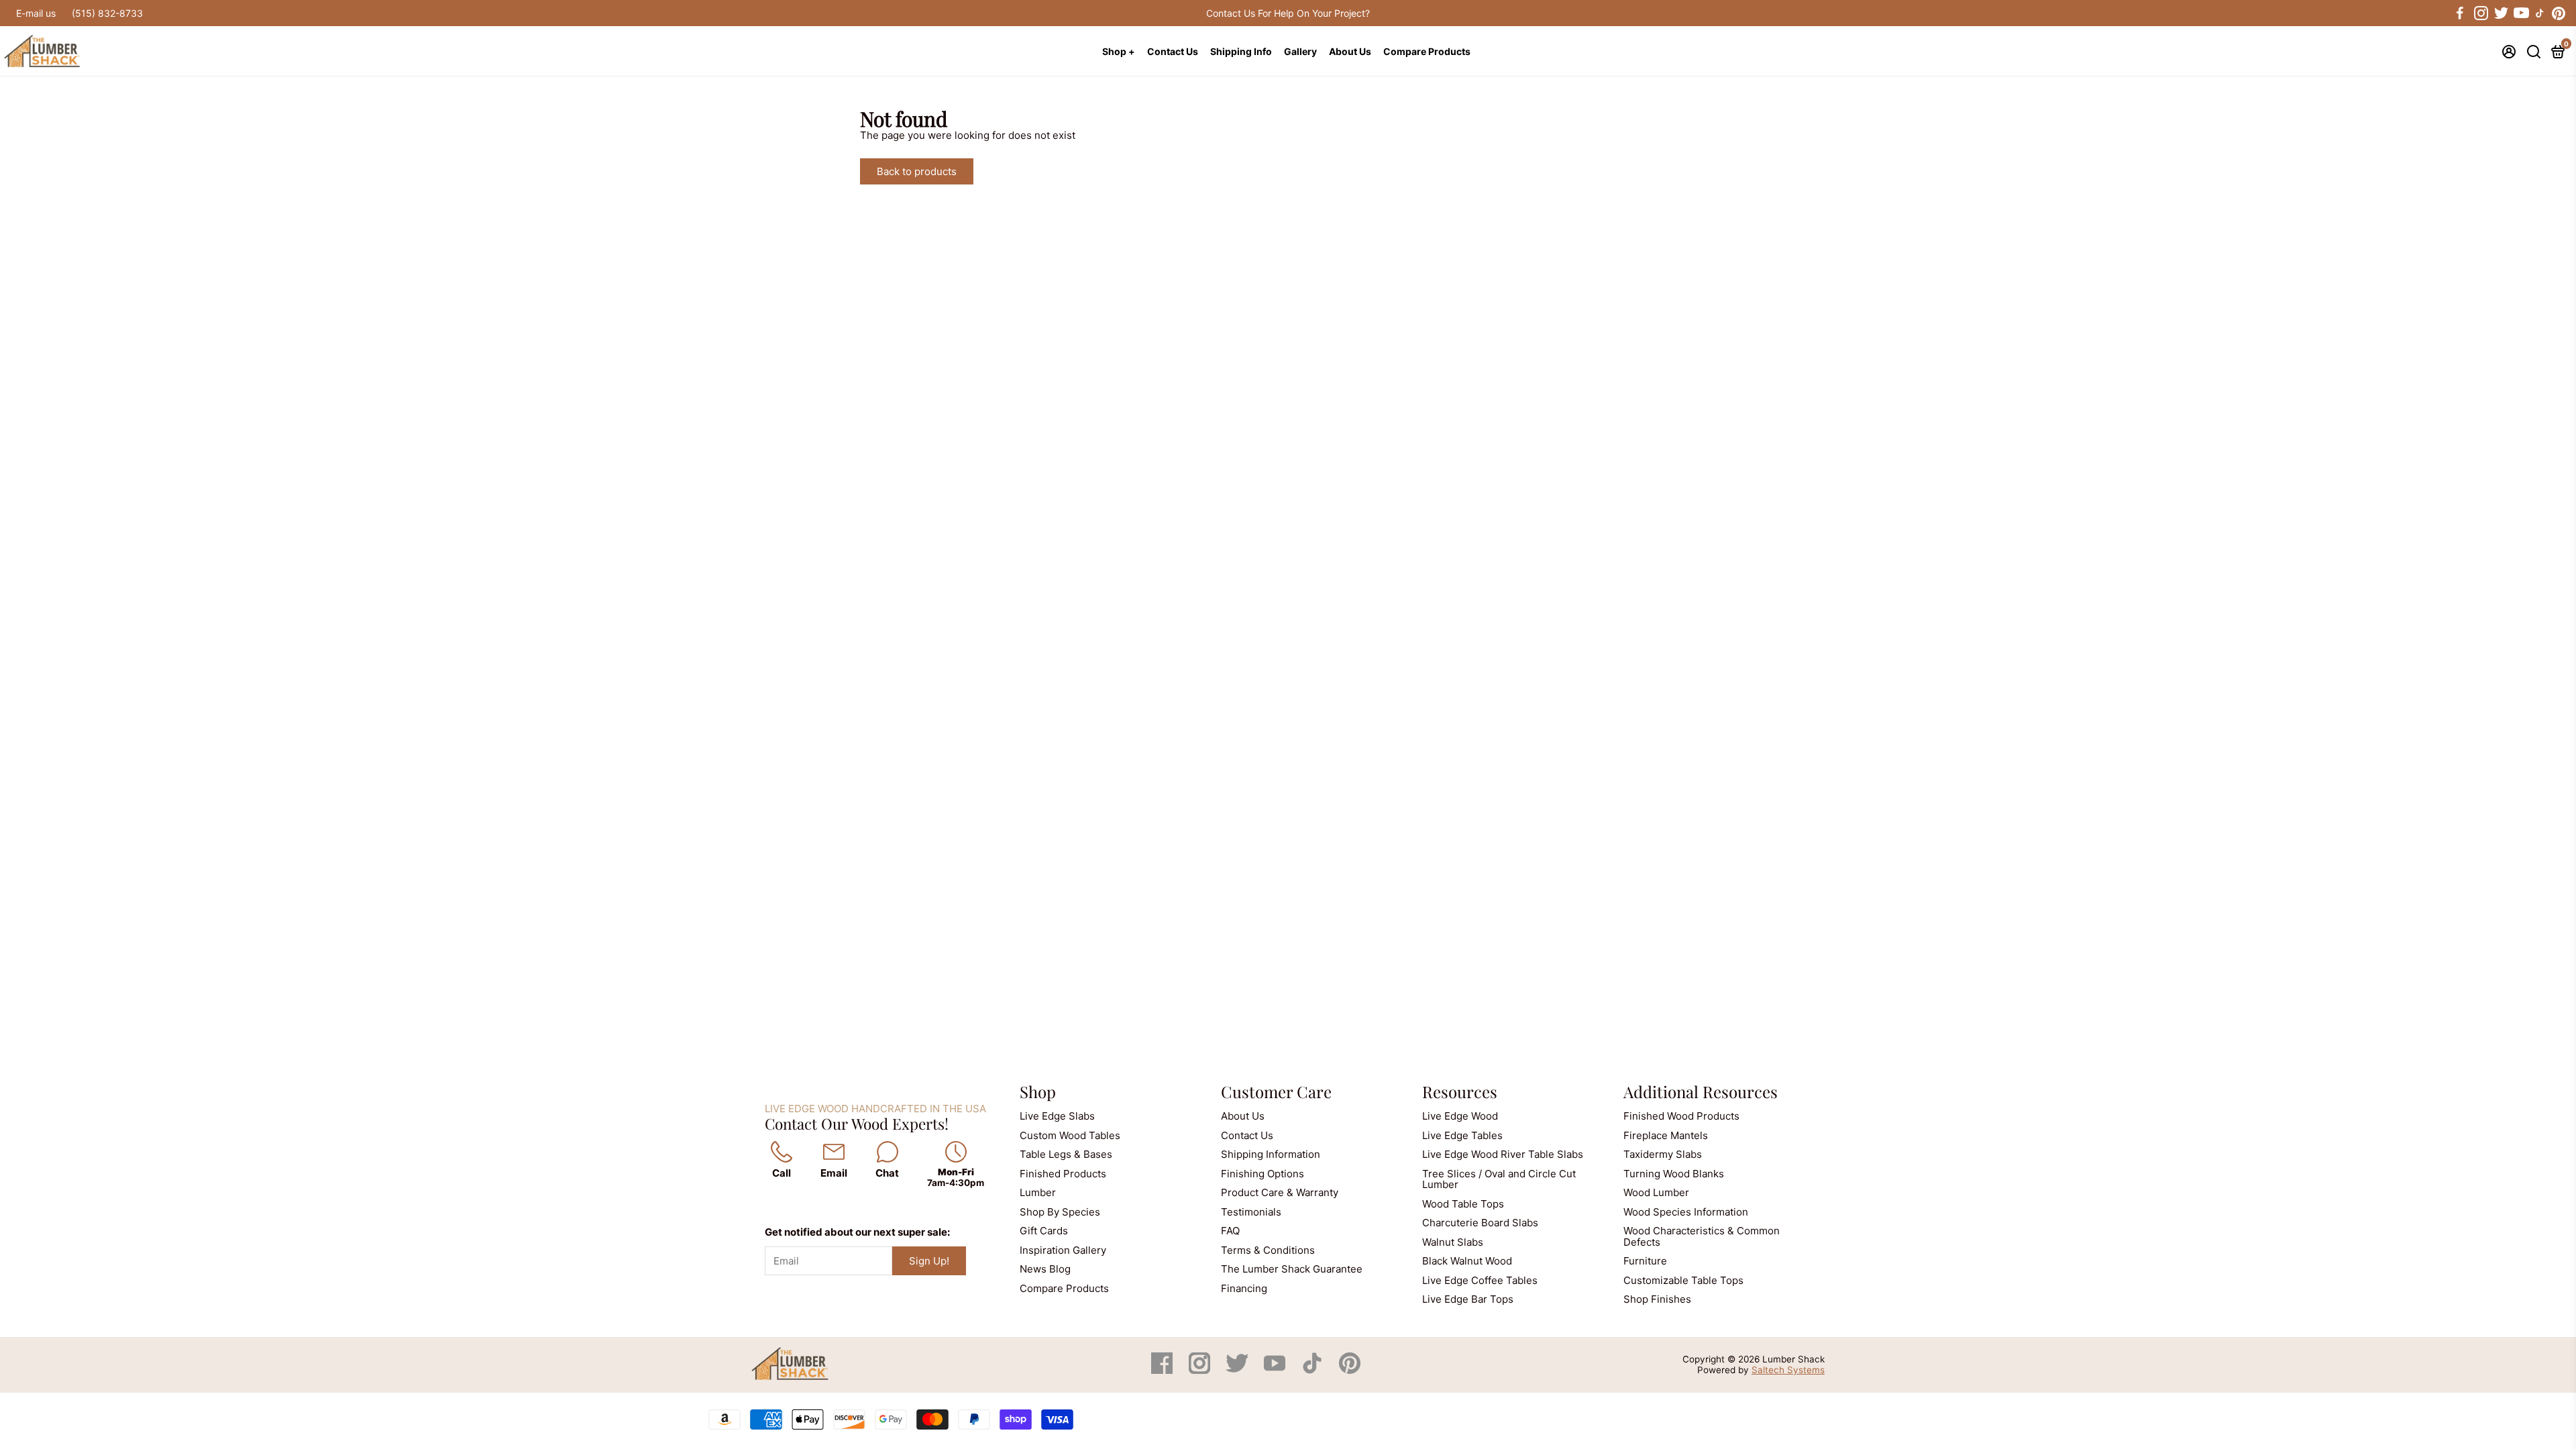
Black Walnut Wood (1467, 1261)
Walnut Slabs (1453, 1242)
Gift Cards (1044, 1231)
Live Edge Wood (1460, 1116)
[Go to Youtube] (2520, 13)
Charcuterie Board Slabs (1480, 1223)
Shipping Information (1271, 1154)
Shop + (1119, 51)
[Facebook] (1163, 1370)
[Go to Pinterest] (2559, 13)
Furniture (1645, 1261)
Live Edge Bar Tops (1468, 1299)
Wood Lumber (1656, 1192)
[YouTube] (1276, 1370)
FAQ (1230, 1231)
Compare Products (1427, 51)
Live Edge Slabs (1057, 1116)
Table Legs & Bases (1066, 1154)
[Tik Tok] (1313, 1370)
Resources (1460, 1091)
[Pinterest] (1350, 1370)
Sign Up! (929, 1261)
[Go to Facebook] (2460, 13)
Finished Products (1063, 1174)
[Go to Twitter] (2500, 13)
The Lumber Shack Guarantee (1292, 1269)
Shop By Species (1060, 1212)
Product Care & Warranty (1280, 1192)
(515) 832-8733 (107, 13)
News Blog (1045, 1269)
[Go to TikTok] (2540, 13)
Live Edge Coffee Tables (1480, 1280)
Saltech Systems (1788, 1370)
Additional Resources (1701, 1091)
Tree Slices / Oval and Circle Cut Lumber (1499, 1179)
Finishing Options (1263, 1174)
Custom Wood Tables (1070, 1135)
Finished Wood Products (1681, 1116)
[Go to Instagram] (2480, 13)
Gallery (1300, 51)
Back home (1019, 171)
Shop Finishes (1657, 1299)
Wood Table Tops (1463, 1204)
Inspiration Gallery (1063, 1250)
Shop (1038, 1091)
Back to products (917, 171)
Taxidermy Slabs (1663, 1154)
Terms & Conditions (1268, 1250)
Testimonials (1251, 1212)
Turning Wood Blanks (1674, 1174)
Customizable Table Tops (1683, 1280)
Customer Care (1276, 1091)
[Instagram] (1201, 1370)
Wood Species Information (1686, 1212)
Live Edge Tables (1462, 1135)
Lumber (1038, 1192)
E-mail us (36, 13)
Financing (1244, 1288)
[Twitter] (1238, 1370)
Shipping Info (1241, 51)
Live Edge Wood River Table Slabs (1503, 1154)
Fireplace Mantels (1666, 1135)
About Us (1350, 51)
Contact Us (1173, 51)
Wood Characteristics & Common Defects (1702, 1236)
